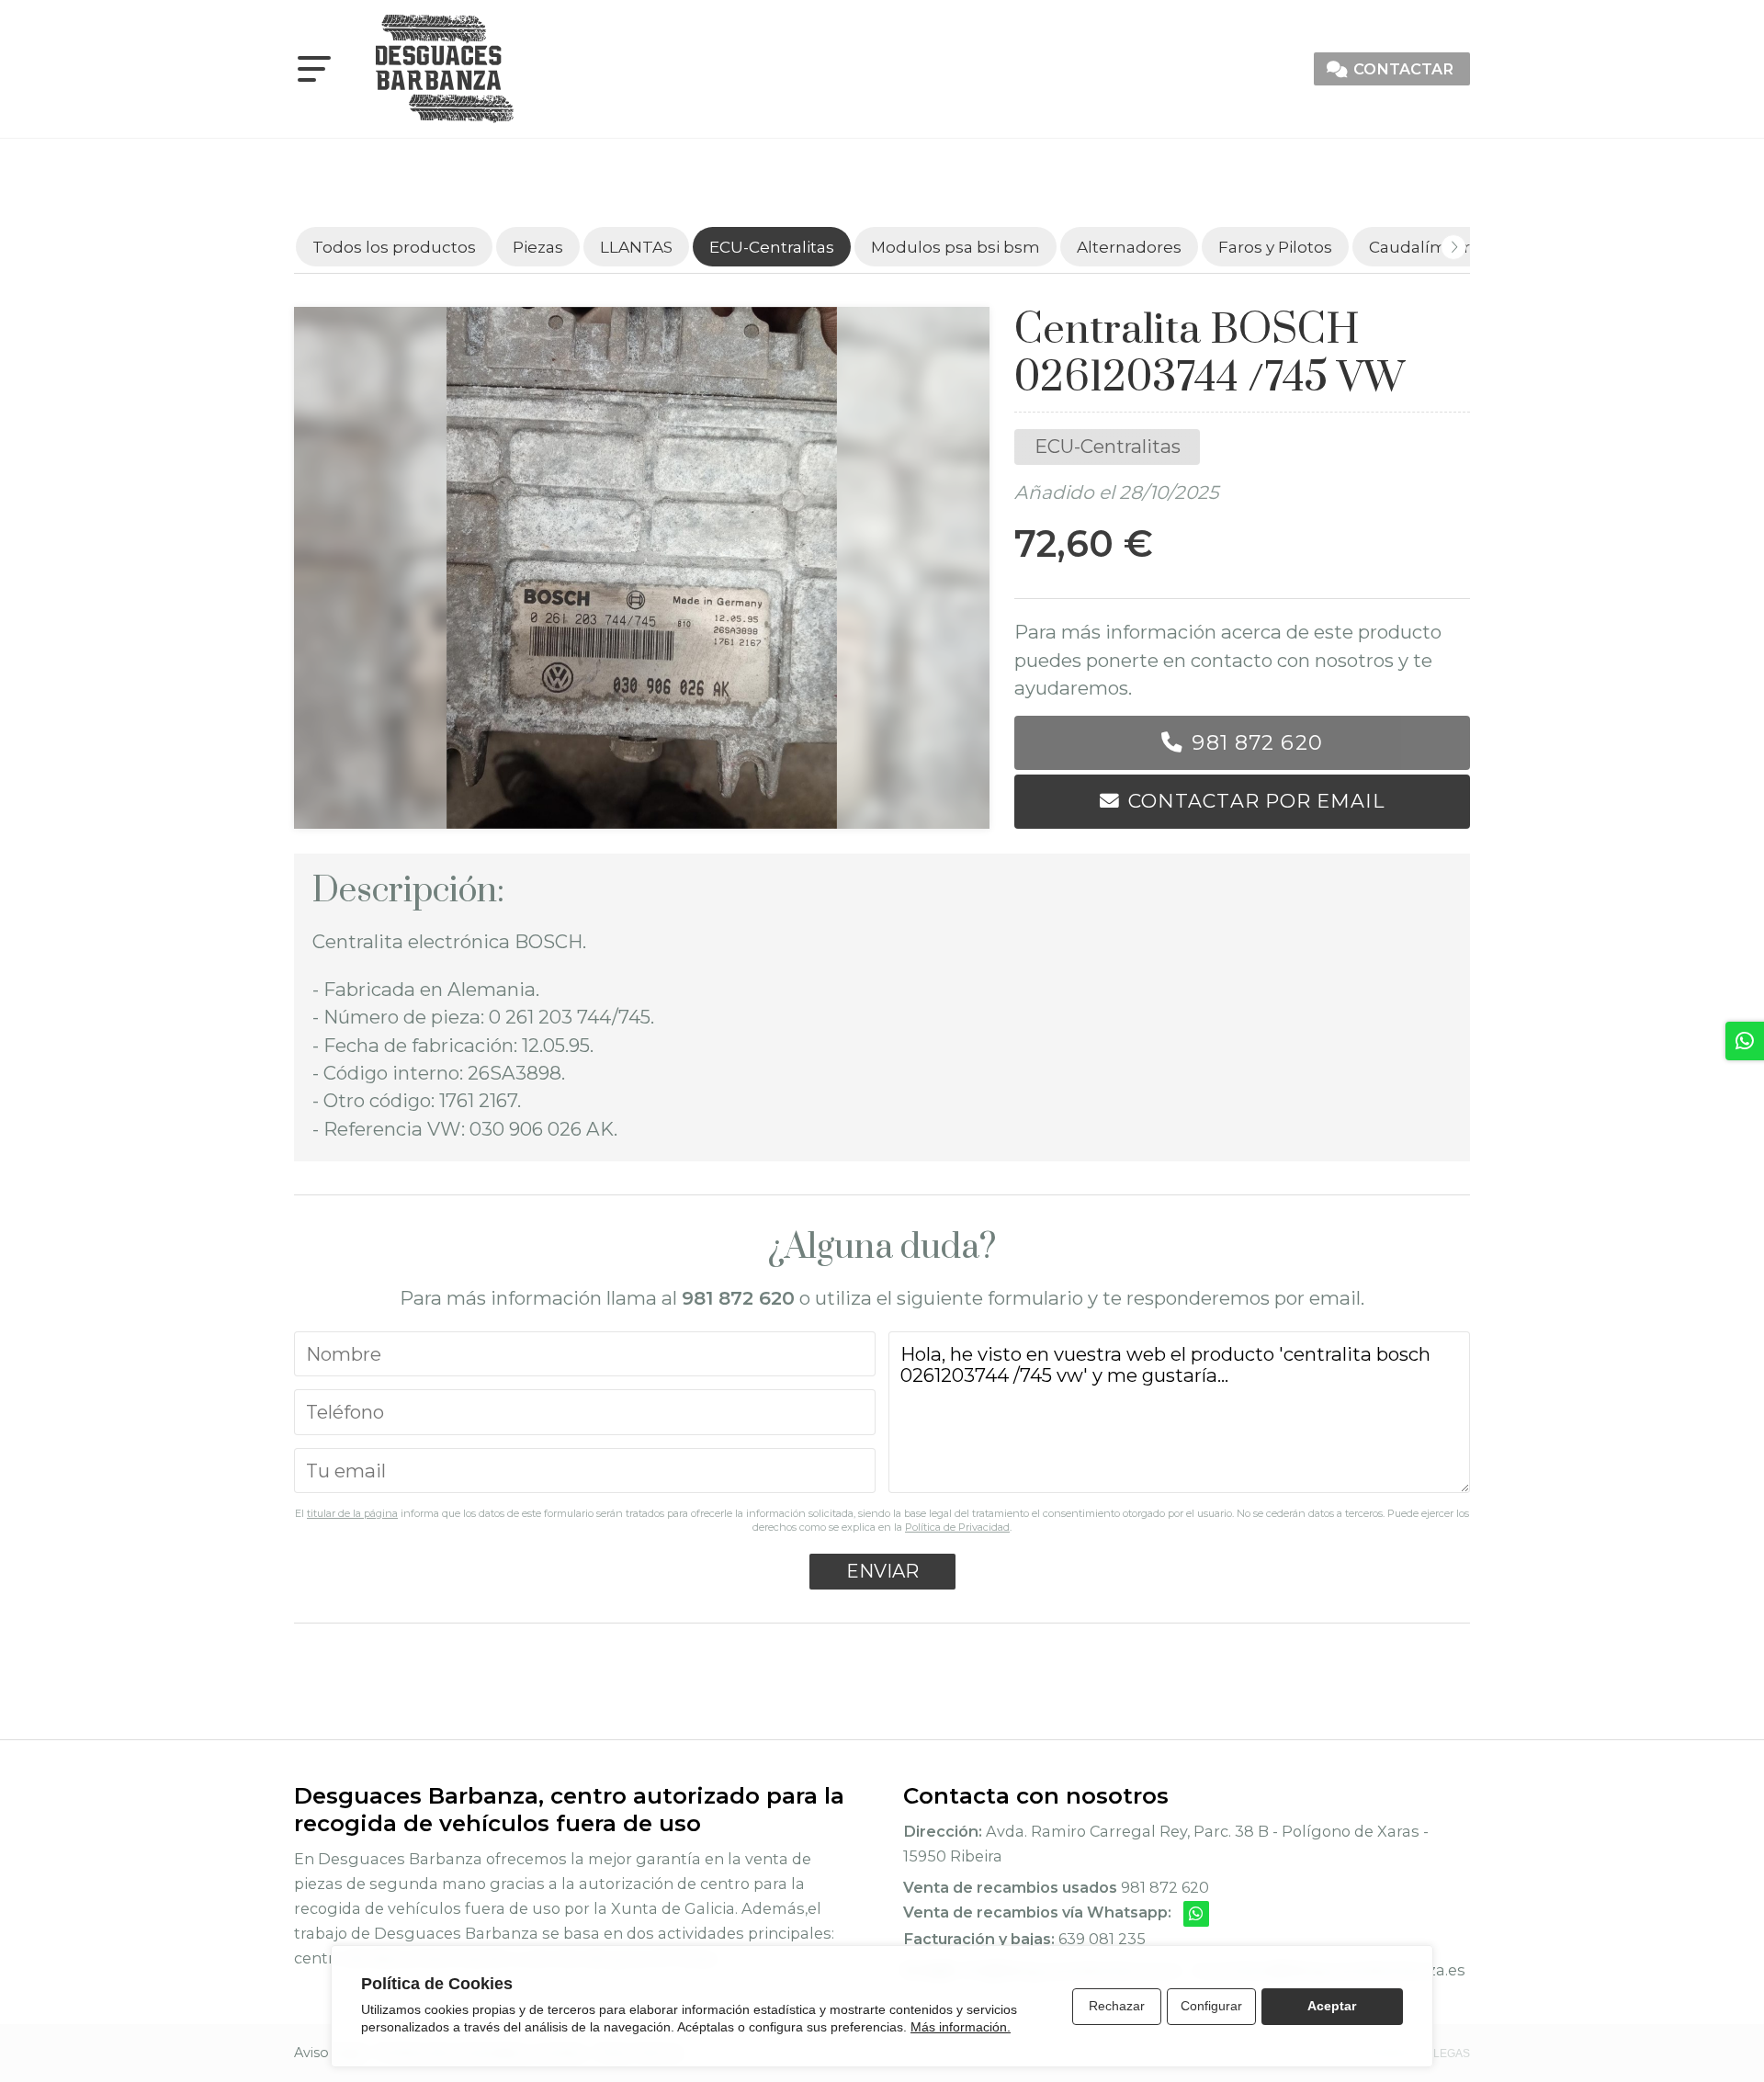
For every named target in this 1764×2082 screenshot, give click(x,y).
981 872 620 (1257, 742)
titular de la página (352, 1513)
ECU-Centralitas (1108, 446)
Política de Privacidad (957, 1527)
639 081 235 (1102, 1939)
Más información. (961, 2027)
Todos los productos (394, 247)
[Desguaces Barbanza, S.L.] (445, 69)
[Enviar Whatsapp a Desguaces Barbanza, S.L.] (1196, 1914)
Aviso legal (329, 2053)
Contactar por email (1256, 801)
